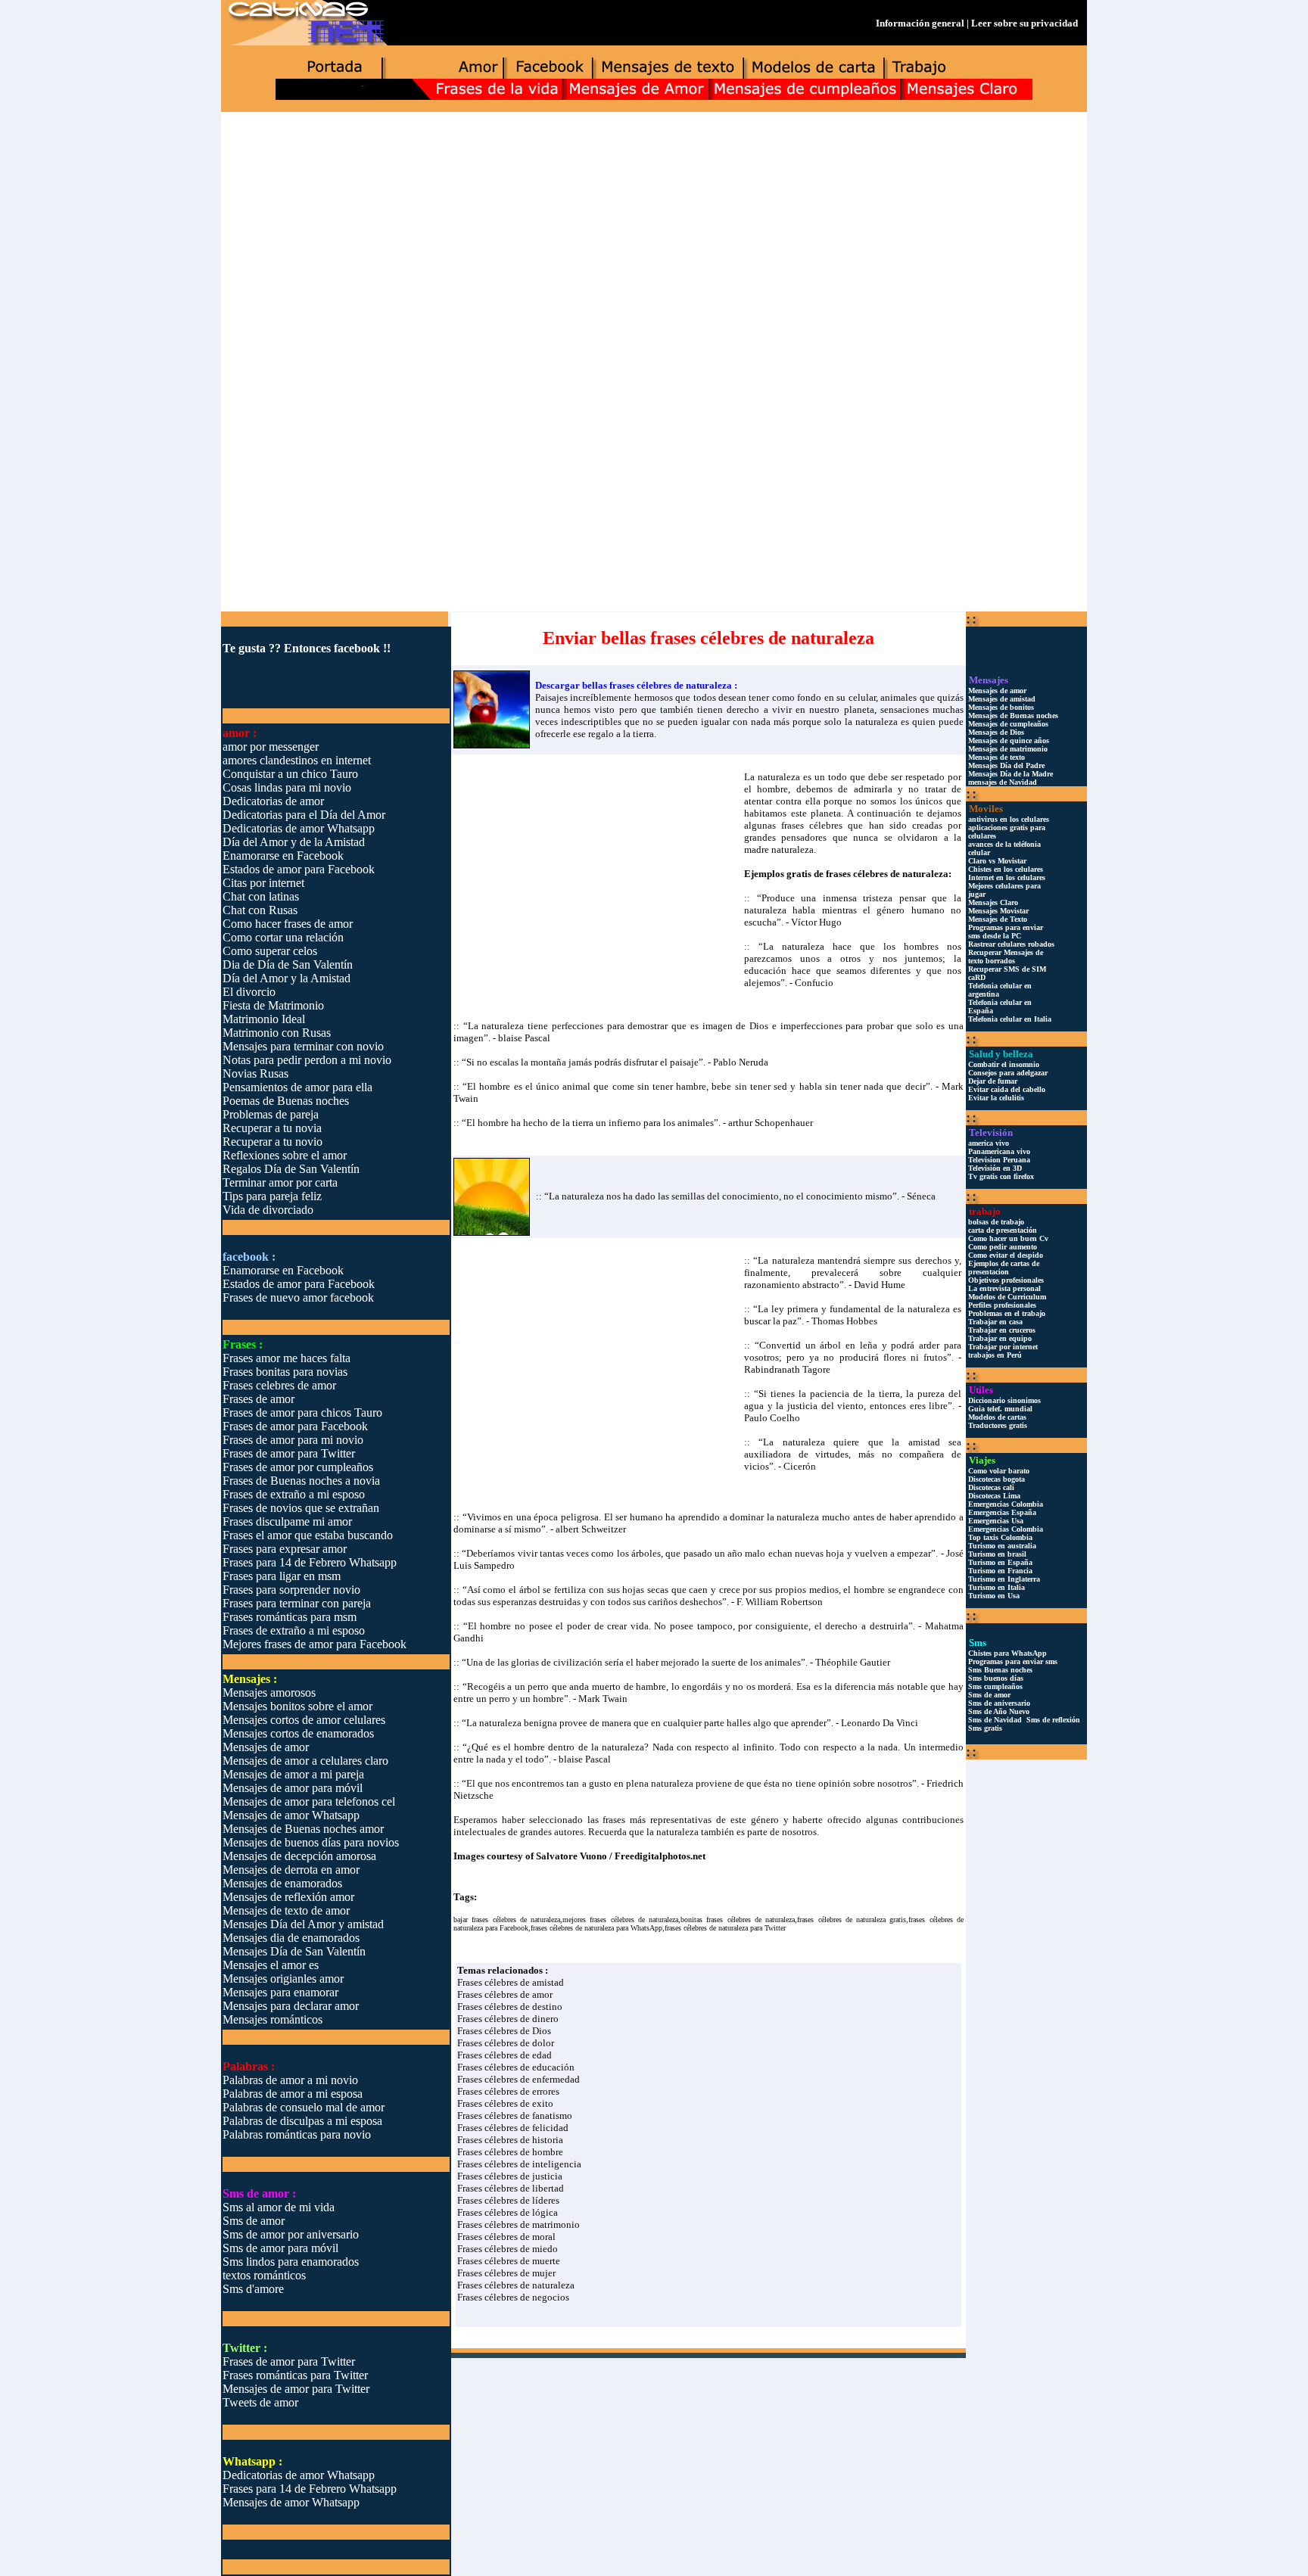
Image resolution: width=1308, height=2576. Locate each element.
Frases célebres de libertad (511, 2188)
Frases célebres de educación (516, 2067)
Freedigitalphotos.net (660, 1856)
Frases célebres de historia (510, 2140)
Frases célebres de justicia (510, 2176)
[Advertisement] (654, 232)
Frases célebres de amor (505, 1994)
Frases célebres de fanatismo (515, 2116)
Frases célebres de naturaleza (516, 2285)
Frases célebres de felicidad (513, 2128)
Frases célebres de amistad (511, 1982)
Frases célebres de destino (510, 2007)
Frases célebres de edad (505, 2055)
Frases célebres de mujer (506, 2273)
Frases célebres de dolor (506, 2043)
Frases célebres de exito (505, 2103)
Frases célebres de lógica (508, 2212)
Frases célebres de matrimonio (519, 2224)
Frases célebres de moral (506, 2237)
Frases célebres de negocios (513, 2297)
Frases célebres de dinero (508, 2019)
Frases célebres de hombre (510, 2152)
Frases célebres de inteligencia (519, 2164)
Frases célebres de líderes (508, 2200)
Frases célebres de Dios (504, 2031)
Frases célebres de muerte (509, 2261)
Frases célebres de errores (508, 2091)
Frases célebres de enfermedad (519, 2079)
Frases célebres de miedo (508, 2249)
